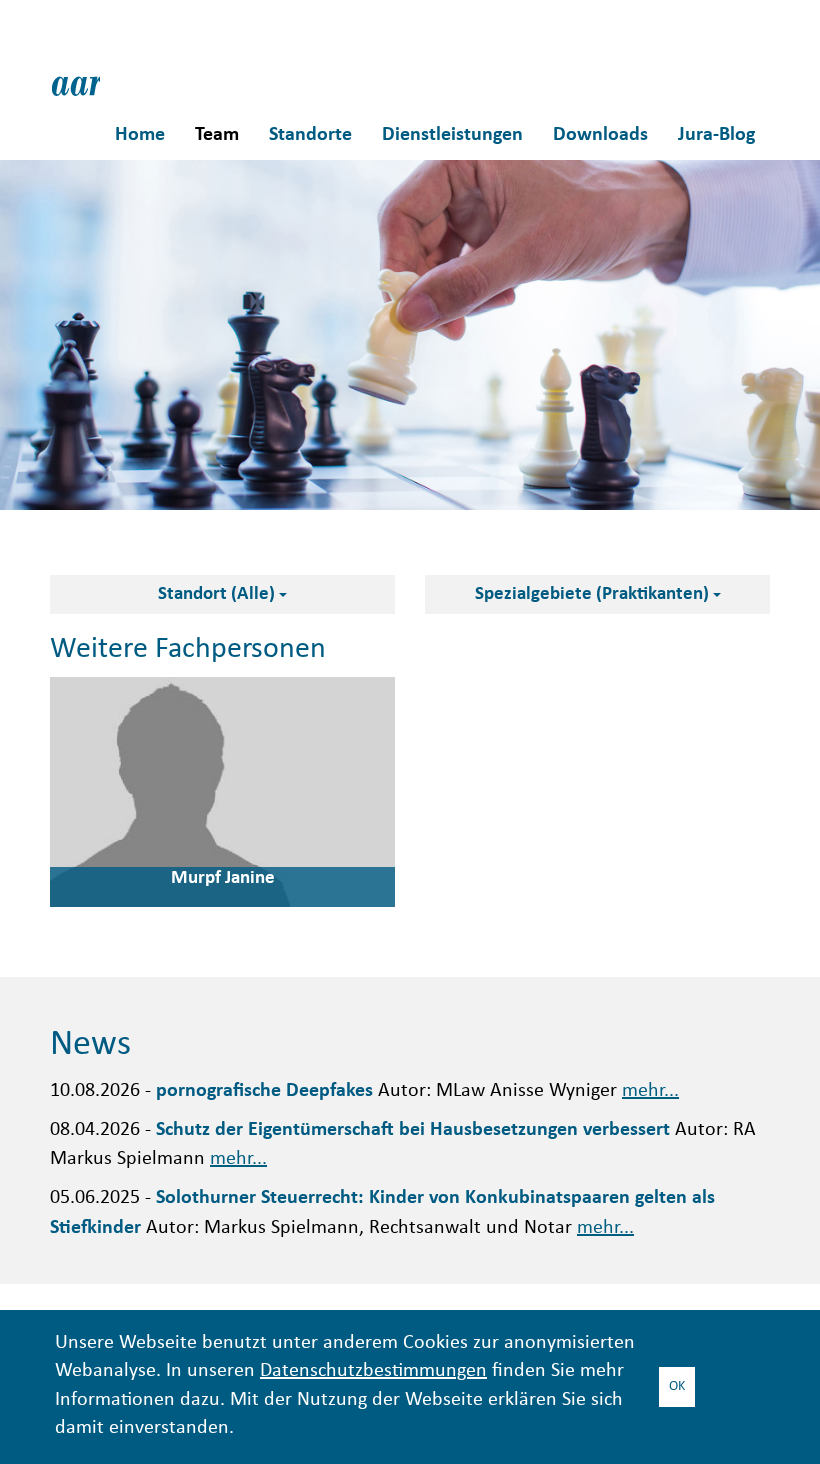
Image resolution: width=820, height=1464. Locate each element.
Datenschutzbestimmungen (373, 1371)
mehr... (650, 1091)
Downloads (600, 135)
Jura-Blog (716, 135)
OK (677, 1386)
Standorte (310, 135)
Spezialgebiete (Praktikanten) (594, 594)
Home (140, 135)
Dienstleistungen (452, 135)
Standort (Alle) (218, 594)
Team (217, 135)
